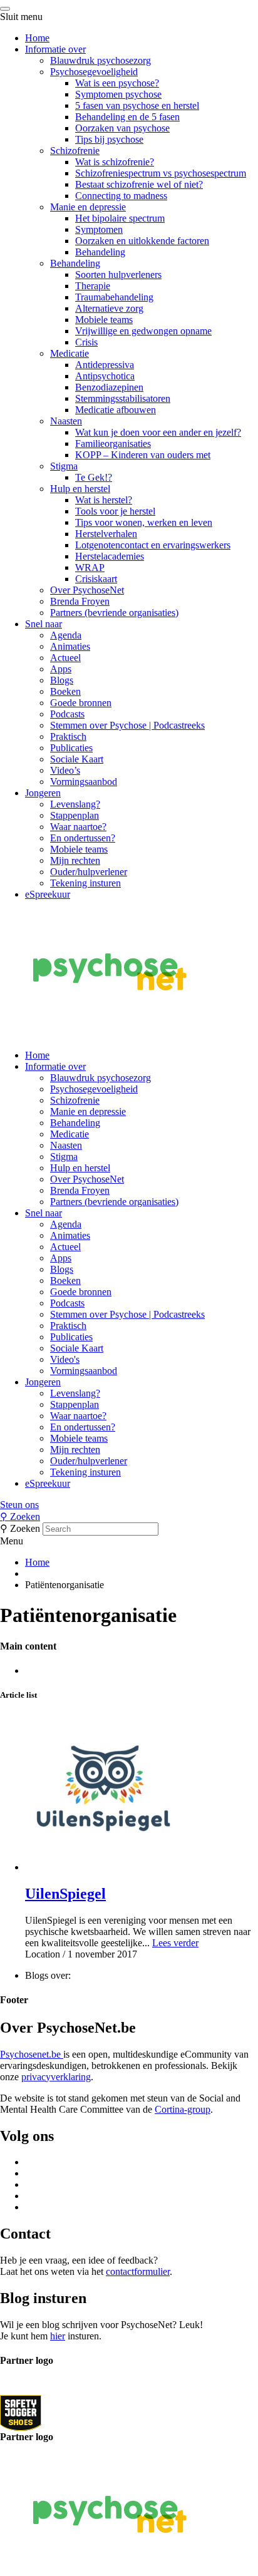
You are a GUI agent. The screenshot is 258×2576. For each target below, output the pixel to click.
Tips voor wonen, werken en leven (144, 522)
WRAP (90, 567)
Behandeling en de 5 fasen (127, 117)
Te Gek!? (94, 477)
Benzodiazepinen (109, 387)
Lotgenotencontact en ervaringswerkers (153, 545)
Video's (65, 1359)
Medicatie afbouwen (116, 410)
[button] (129, 1505)
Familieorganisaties (113, 444)
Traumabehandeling (114, 297)
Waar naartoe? (78, 827)
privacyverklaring (56, 2077)
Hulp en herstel (80, 489)
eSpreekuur (48, 894)
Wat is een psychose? (117, 83)
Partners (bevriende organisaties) (114, 613)
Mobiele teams (104, 320)
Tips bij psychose (109, 139)
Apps (61, 669)
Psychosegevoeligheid (94, 72)
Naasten (66, 421)
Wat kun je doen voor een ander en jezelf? (158, 432)
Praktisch (68, 736)
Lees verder (175, 1943)
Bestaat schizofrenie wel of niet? (139, 184)
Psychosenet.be (32, 2054)
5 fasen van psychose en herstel (137, 105)
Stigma (64, 466)
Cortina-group (183, 2109)
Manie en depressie (88, 207)
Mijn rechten (75, 860)
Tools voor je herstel (115, 511)
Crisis (86, 342)
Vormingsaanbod (84, 782)
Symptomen (99, 229)
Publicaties (71, 748)
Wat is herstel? (104, 500)
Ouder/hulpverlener (89, 872)
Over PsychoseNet (87, 590)
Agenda (66, 635)
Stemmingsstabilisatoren (123, 398)
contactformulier (138, 2271)
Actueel (65, 658)
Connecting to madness (121, 196)
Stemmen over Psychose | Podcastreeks (127, 725)
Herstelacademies (110, 556)
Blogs (62, 680)
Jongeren (43, 793)
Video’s (65, 770)
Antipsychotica (105, 376)
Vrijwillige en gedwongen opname (143, 331)
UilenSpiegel (65, 1894)
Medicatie (70, 353)
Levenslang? (75, 804)
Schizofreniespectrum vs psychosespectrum (161, 173)
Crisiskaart (96, 579)
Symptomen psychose (118, 94)
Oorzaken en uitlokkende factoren (142, 241)
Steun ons (19, 1505)
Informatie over (55, 49)
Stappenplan (75, 815)
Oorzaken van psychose (122, 128)
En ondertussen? (83, 838)
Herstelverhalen (106, 534)
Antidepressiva (105, 365)
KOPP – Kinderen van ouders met (143, 455)
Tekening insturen (85, 883)
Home (37, 38)
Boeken (65, 691)
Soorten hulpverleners (118, 275)
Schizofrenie (75, 151)
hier (58, 2336)
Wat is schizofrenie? (115, 162)
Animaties (70, 646)
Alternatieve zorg (109, 308)
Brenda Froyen (80, 601)
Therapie (93, 286)
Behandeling (100, 252)
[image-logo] (21, 2412)
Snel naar (44, 624)
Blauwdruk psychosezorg (101, 60)
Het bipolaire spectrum (120, 218)
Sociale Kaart (77, 759)
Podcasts (67, 714)
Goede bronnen (81, 703)
